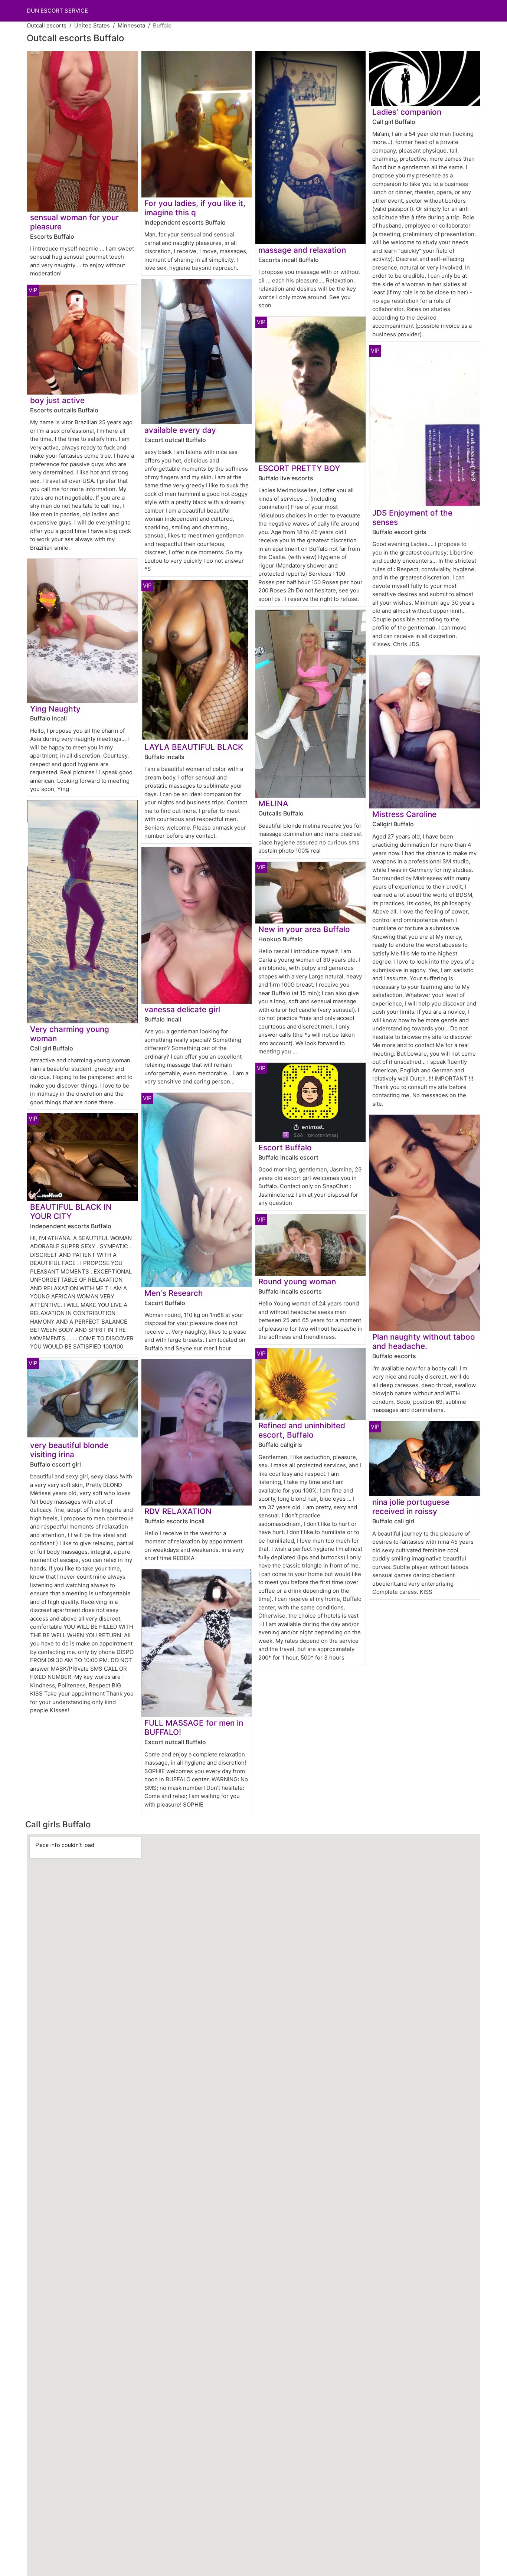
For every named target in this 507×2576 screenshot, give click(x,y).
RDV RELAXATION (178, 1511)
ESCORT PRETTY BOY (299, 468)
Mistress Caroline (404, 814)
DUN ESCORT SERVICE (57, 11)
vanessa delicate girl (182, 1009)
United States (92, 25)
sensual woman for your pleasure (74, 222)
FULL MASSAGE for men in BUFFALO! (194, 1727)
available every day (180, 430)
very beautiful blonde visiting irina (69, 1450)
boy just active (57, 400)
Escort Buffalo (285, 1148)
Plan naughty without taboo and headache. (424, 1341)
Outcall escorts (47, 25)
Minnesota (131, 25)
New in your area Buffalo (304, 929)
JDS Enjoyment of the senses (412, 517)
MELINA (273, 803)
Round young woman (297, 1282)
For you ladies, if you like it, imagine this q (195, 208)
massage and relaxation (302, 250)
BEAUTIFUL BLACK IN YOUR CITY (71, 1212)
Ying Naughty (55, 709)
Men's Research (174, 1293)
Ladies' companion (407, 112)
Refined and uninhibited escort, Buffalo (302, 1430)
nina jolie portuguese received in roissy (411, 1507)
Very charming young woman (70, 1034)
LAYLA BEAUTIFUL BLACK (194, 747)
